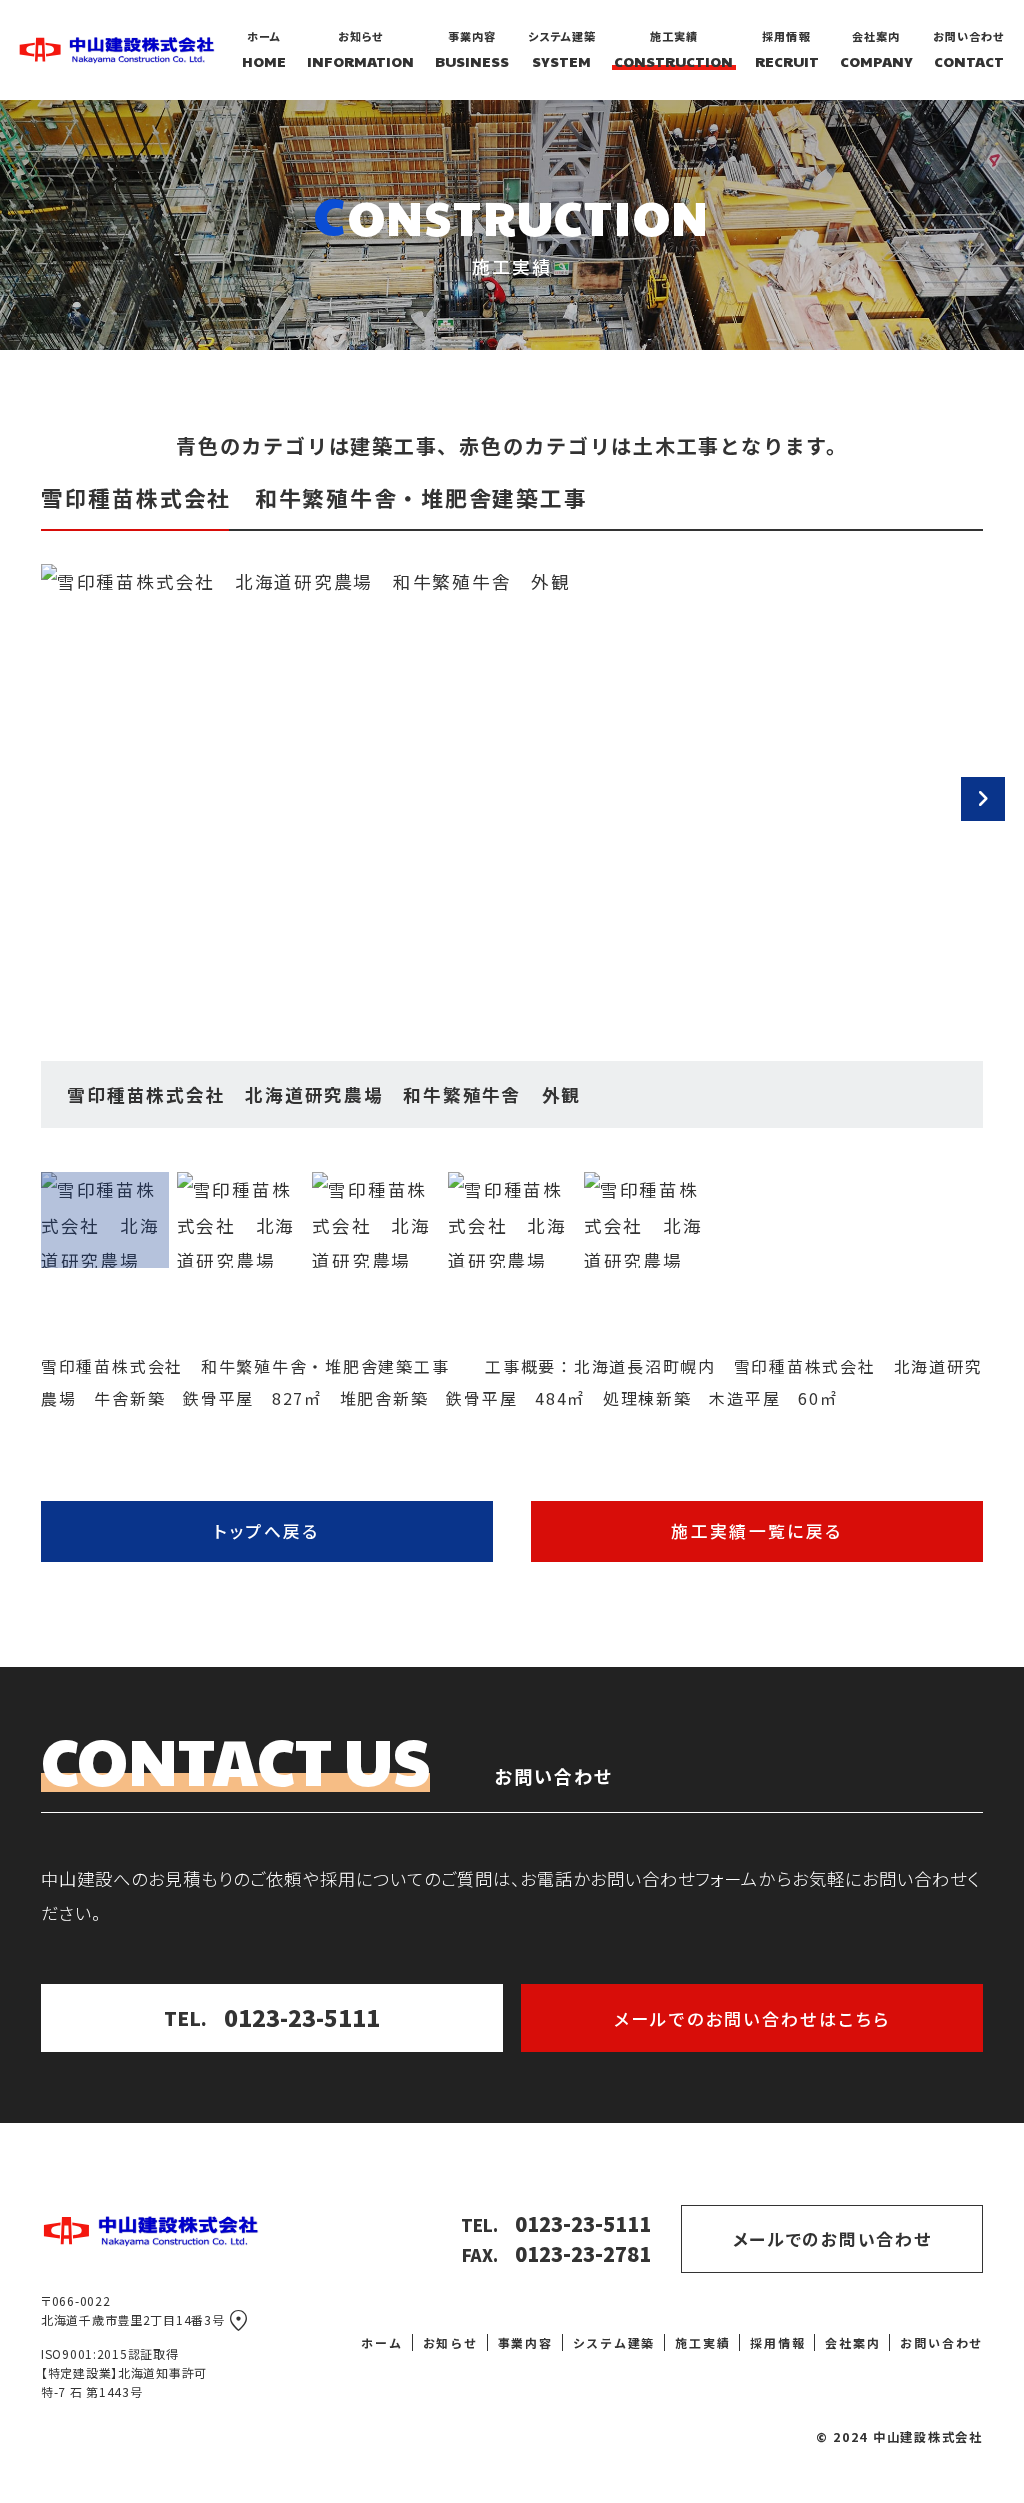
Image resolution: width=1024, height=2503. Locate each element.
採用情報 (777, 2342)
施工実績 (702, 2342)
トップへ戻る (266, 1531)
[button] (983, 799)
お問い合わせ (941, 2342)
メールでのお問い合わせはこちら (752, 2018)
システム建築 (614, 2342)
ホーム (381, 2342)
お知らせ (450, 2342)
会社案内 (852, 2342)
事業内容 (525, 2342)
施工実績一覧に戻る (756, 1531)
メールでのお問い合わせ (832, 2238)
